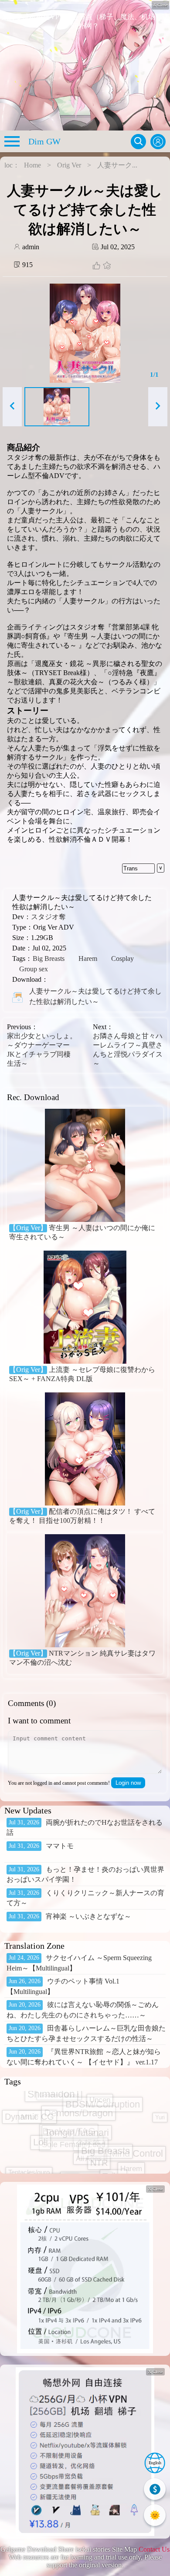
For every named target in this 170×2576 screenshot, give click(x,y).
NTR (99, 2105)
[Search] (138, 142)
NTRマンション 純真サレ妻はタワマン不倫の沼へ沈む (82, 1658)
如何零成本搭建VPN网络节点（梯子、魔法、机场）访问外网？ (85, 21)
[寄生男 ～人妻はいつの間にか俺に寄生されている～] (85, 1166)
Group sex (34, 969)
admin (30, 247)
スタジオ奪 (48, 917)
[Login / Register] (158, 142)
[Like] (96, 266)
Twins (113, 2133)
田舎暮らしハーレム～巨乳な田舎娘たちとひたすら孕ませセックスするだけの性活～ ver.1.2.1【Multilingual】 (86, 2038)
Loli (41, 2114)
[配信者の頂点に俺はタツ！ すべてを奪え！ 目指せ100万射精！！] (85, 1450)
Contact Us (154, 2549)
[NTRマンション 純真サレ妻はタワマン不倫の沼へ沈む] (85, 1592)
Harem (88, 958)
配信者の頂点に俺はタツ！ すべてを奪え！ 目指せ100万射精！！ (82, 1516)
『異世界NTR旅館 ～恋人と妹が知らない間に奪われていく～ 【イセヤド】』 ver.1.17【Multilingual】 (84, 2062)
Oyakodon (53, 2155)
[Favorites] (106, 266)
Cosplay (122, 958)
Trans (131, 868)
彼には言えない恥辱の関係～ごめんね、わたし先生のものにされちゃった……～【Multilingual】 (83, 2015)
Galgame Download (28, 2549)
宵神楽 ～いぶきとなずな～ (88, 1916)
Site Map (124, 2549)
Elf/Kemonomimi (95, 2160)
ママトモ (60, 1846)
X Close (155, 2189)
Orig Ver (69, 165)
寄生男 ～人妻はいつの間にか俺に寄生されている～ (82, 1232)
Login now (128, 1783)
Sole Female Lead (74, 2116)
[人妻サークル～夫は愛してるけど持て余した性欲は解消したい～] (17, 997)
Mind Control (136, 2110)
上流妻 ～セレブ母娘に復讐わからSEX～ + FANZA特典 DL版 (82, 1374)
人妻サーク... (117, 165)
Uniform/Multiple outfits (80, 2128)
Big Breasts (49, 958)
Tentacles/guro (29, 2101)
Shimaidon (30, 2156)
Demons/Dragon (53, 2170)
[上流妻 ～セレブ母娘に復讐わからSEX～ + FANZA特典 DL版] (85, 1308)
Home (32, 165)
